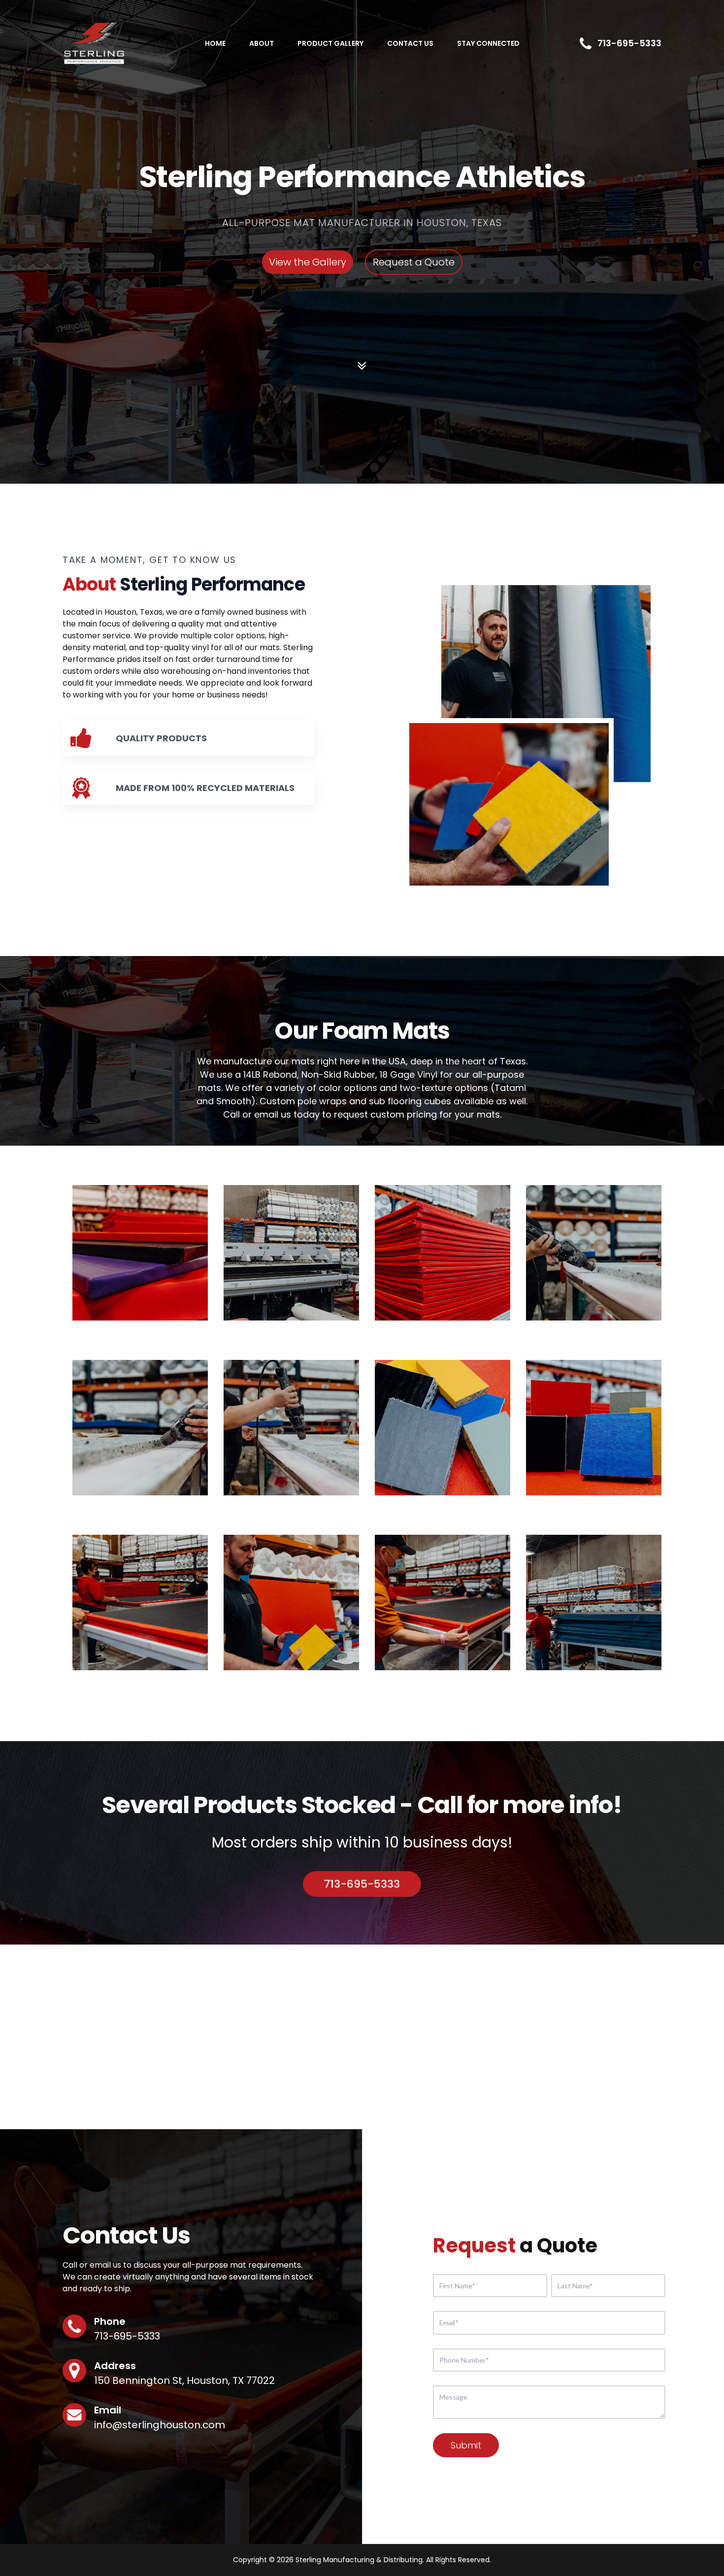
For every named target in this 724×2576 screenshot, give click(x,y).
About (262, 43)
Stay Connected (488, 43)
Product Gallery (330, 43)
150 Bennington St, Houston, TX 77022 (184, 2380)
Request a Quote (414, 262)
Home (215, 43)
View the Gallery (308, 262)
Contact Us (410, 43)
